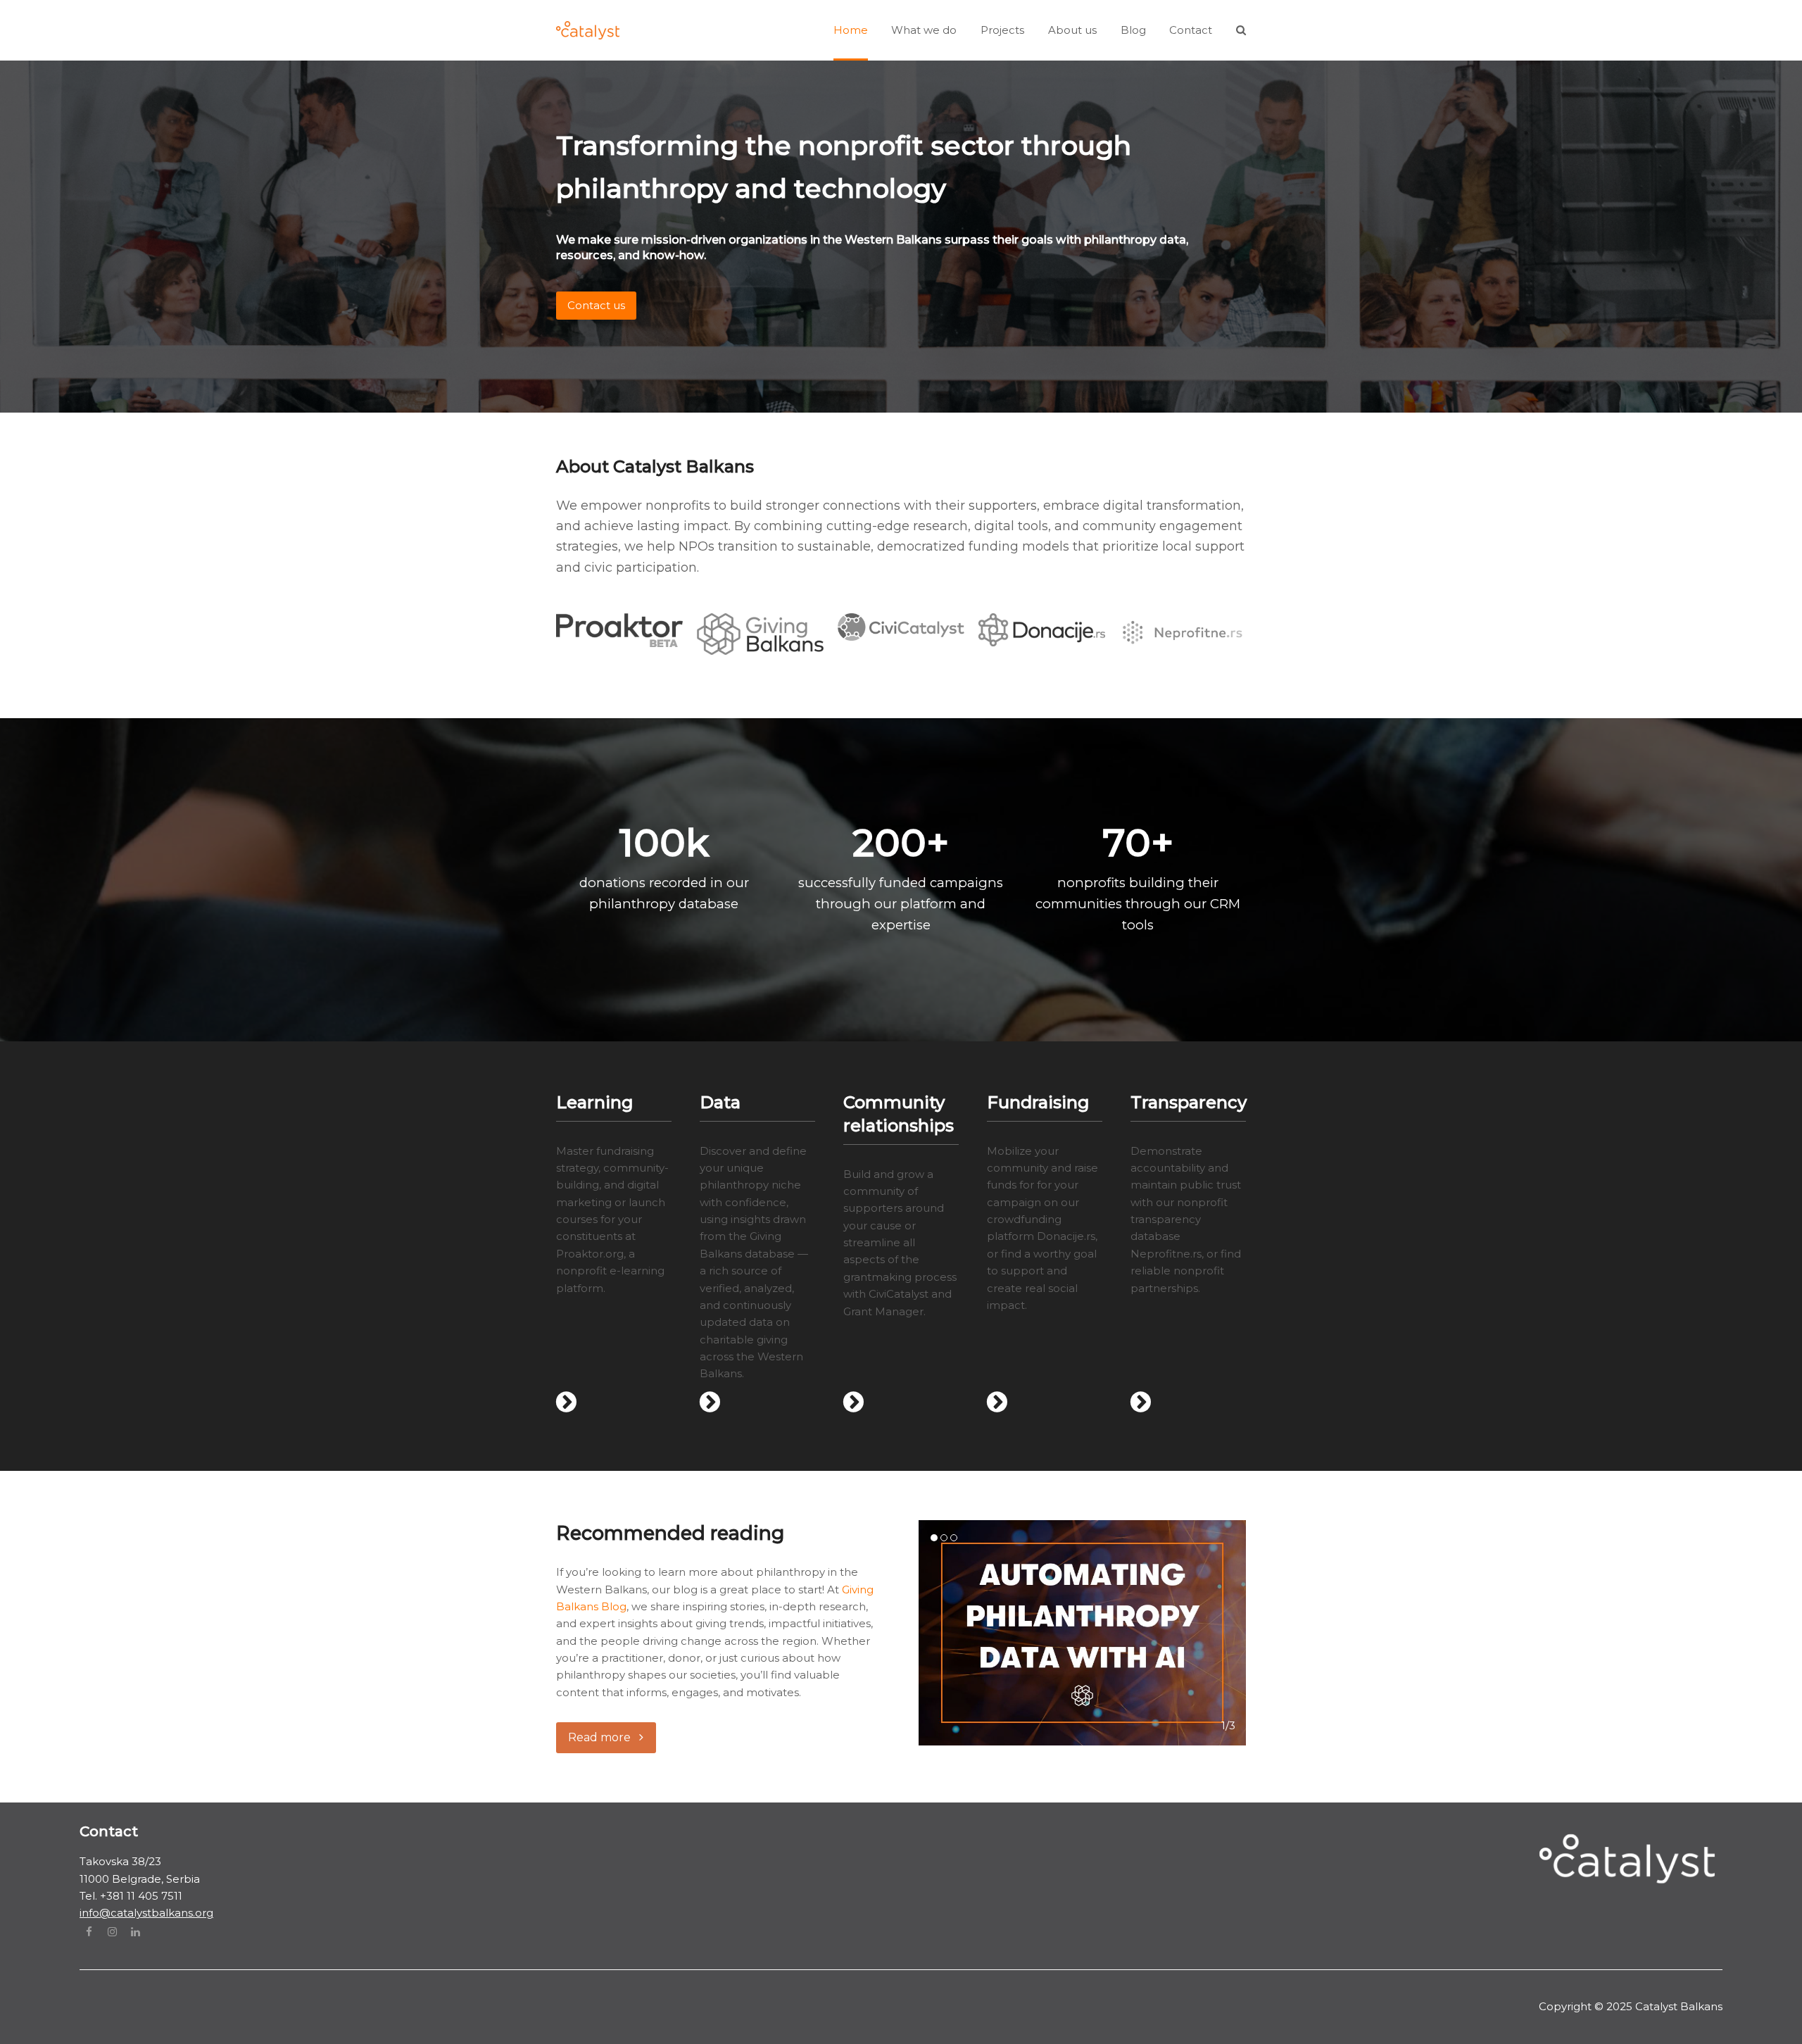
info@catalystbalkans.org (146, 1913)
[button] (1241, 30)
